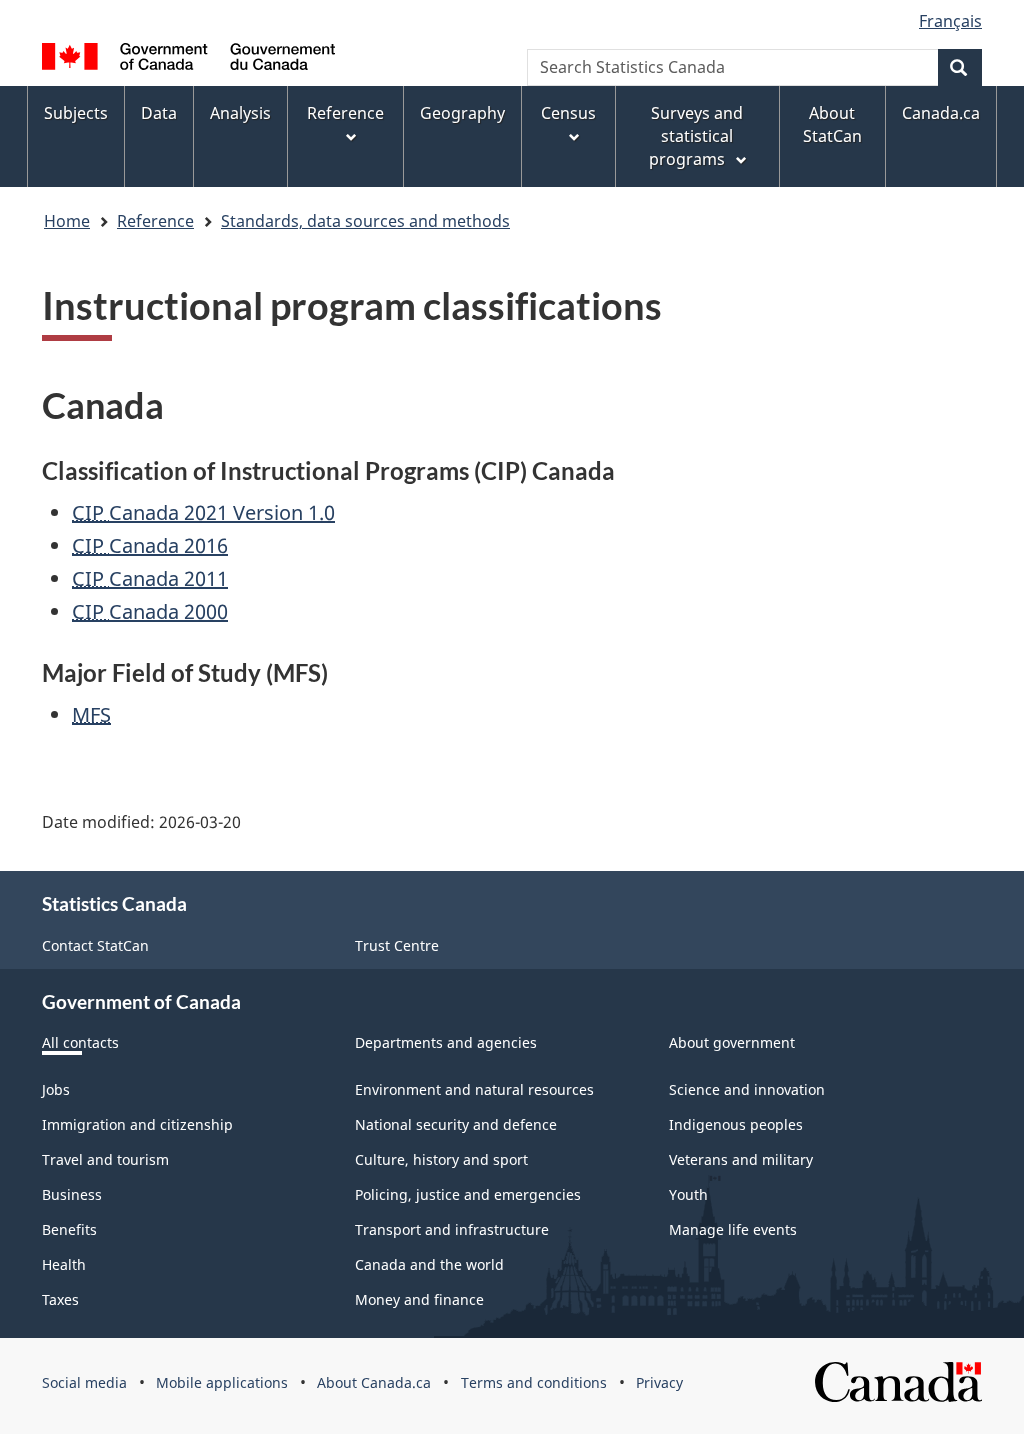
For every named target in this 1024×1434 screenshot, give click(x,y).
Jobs (56, 1089)
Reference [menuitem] (345, 113)
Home (67, 221)
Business (72, 1194)
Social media (84, 1382)
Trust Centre (397, 945)
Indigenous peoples (736, 1124)
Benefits (69, 1229)
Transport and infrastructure (452, 1229)
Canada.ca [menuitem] (941, 113)
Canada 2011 (150, 578)
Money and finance (419, 1299)
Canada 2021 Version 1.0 (203, 512)
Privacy (659, 1382)
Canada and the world (429, 1264)
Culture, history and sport (441, 1159)
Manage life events (733, 1229)
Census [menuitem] (568, 113)
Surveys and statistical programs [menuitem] (696, 136)
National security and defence (456, 1124)
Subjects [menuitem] (76, 113)
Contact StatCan (95, 945)
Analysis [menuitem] (240, 113)
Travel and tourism (105, 1159)
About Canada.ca (374, 1382)
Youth (688, 1194)
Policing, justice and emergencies (468, 1194)
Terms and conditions (534, 1382)
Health (64, 1264)
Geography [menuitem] (462, 113)
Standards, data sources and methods (365, 221)
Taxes (60, 1299)
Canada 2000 (150, 611)
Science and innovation (747, 1089)
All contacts (80, 1042)
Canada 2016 (150, 545)
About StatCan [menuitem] (832, 124)
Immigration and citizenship (137, 1124)
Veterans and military (741, 1159)
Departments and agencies (446, 1042)
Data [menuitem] (159, 113)
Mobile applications (222, 1382)
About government (732, 1042)
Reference (155, 221)
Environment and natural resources (474, 1089)
